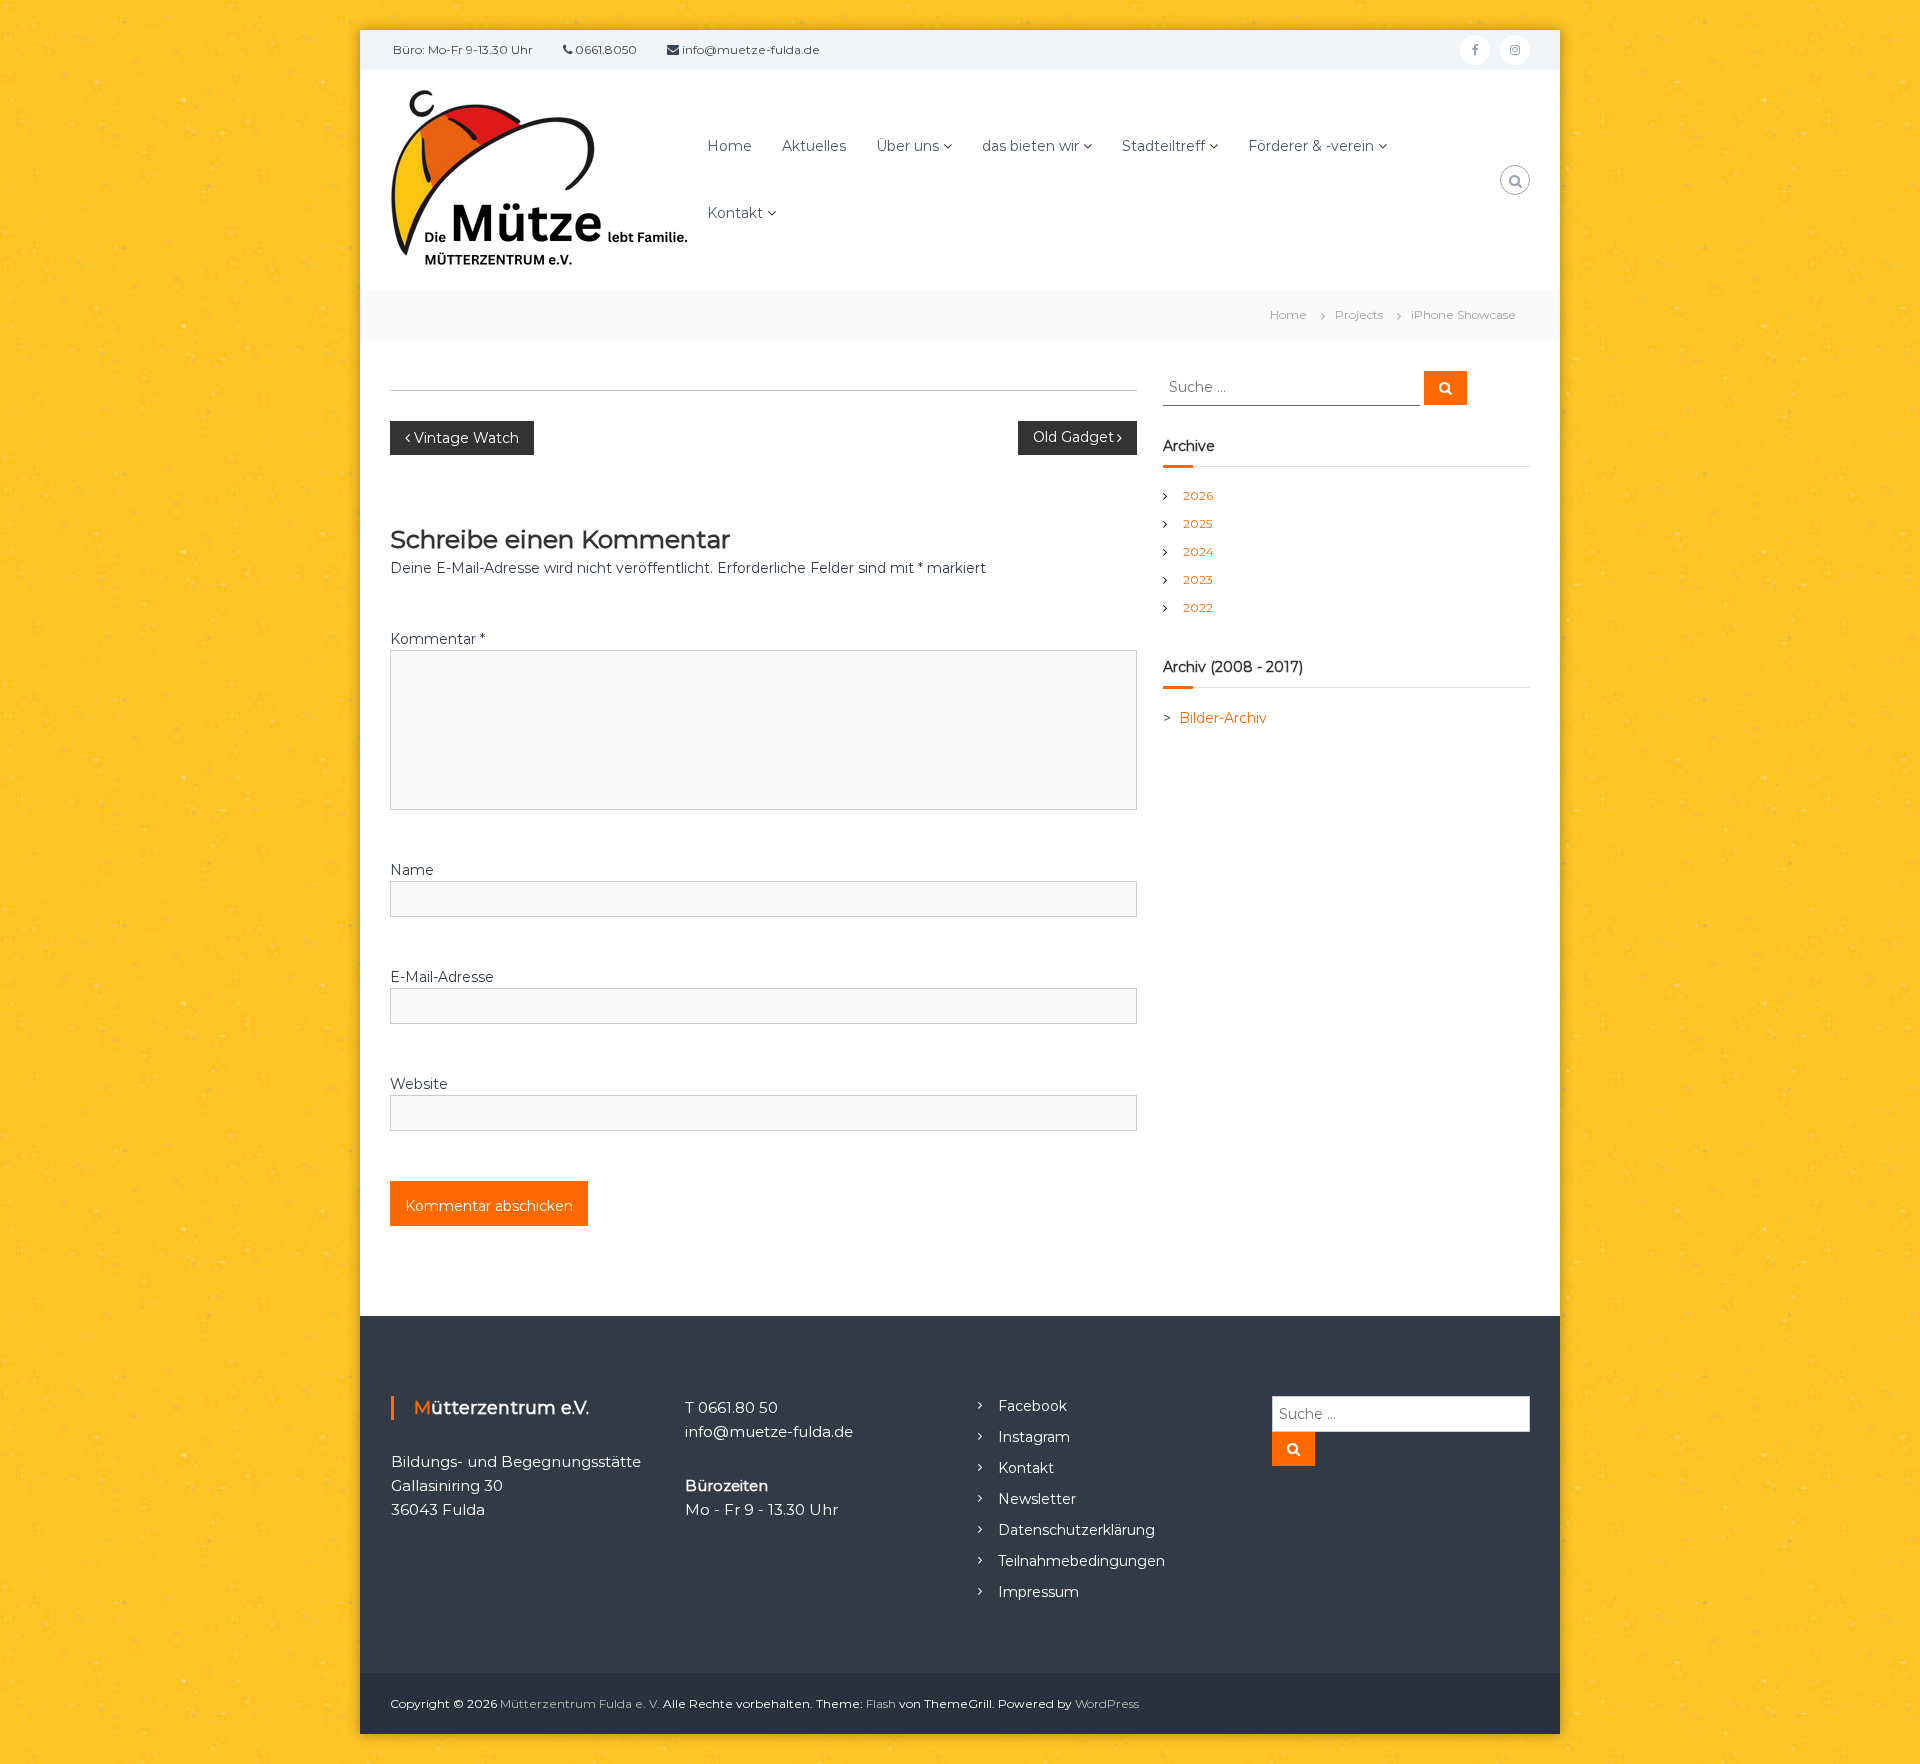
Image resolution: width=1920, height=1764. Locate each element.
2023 (1198, 579)
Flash (881, 1703)
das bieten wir (1030, 146)
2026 (1198, 495)
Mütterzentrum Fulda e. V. (580, 1703)
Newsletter (1037, 1499)
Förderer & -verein (1311, 146)
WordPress (1107, 1703)
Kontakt (735, 213)
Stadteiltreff (1163, 146)
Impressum (1038, 1592)
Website (419, 1084)
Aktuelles (814, 146)
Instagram (1034, 1437)
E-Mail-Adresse (442, 977)
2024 (1198, 551)
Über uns (907, 146)
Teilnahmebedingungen (1081, 1561)
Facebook (1032, 1406)
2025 (1197, 523)
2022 (1198, 607)
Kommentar (437, 639)
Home (729, 146)
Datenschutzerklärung (1076, 1530)
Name (412, 870)
